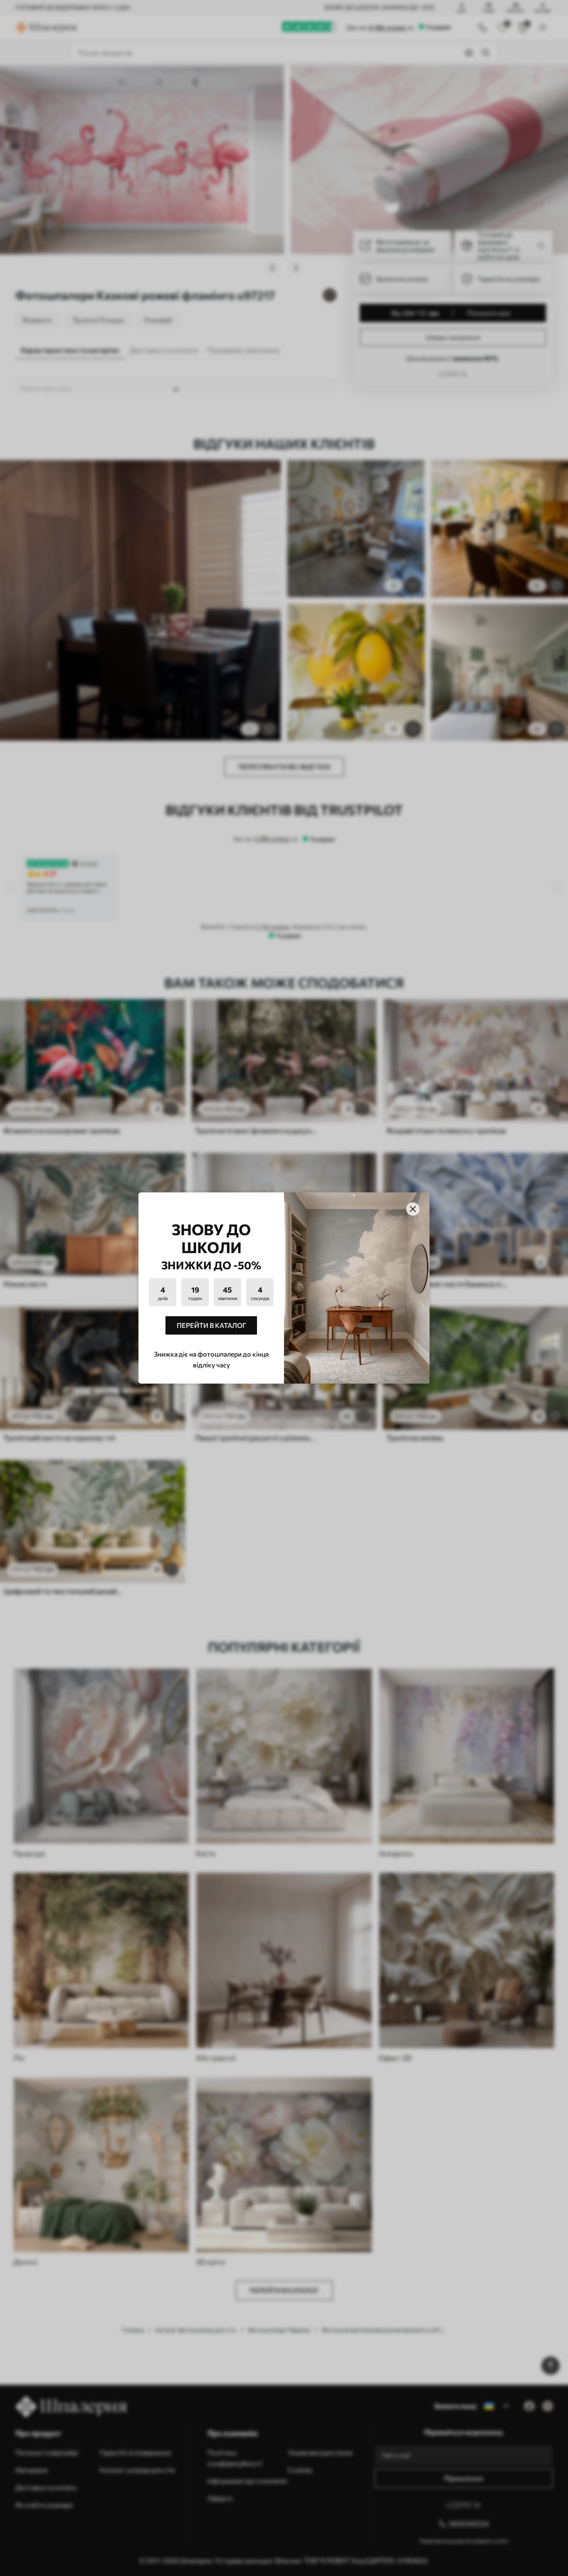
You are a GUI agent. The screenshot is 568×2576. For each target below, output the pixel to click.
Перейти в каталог (211, 1325)
